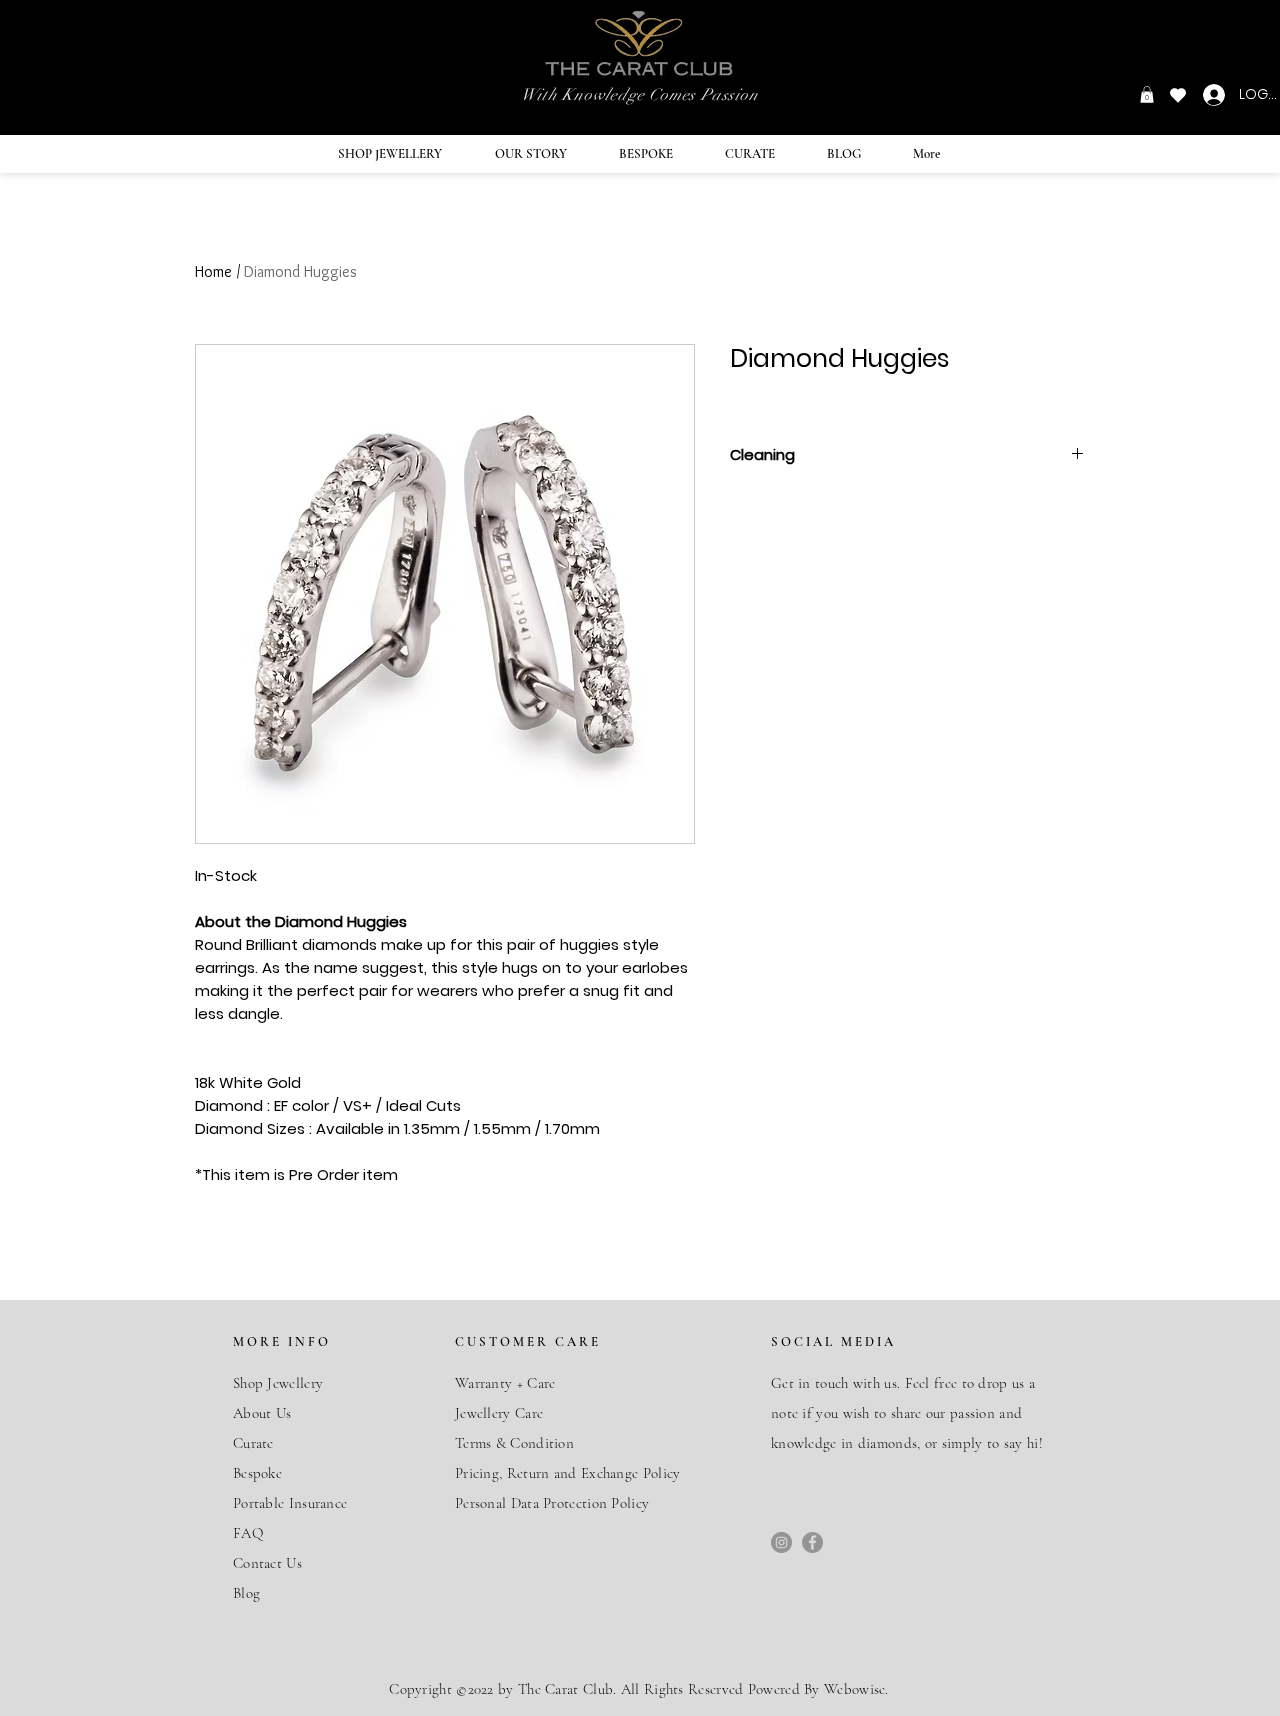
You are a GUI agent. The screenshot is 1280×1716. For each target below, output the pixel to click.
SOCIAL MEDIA (833, 1342)
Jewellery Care (499, 1413)
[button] (1147, 94)
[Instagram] (781, 1542)
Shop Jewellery (278, 1383)
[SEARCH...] (202, 57)
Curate (253, 1443)
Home (213, 271)
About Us (262, 1413)
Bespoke (259, 1473)
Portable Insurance (290, 1503)
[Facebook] (812, 1542)
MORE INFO (282, 1342)
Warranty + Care (505, 1383)
